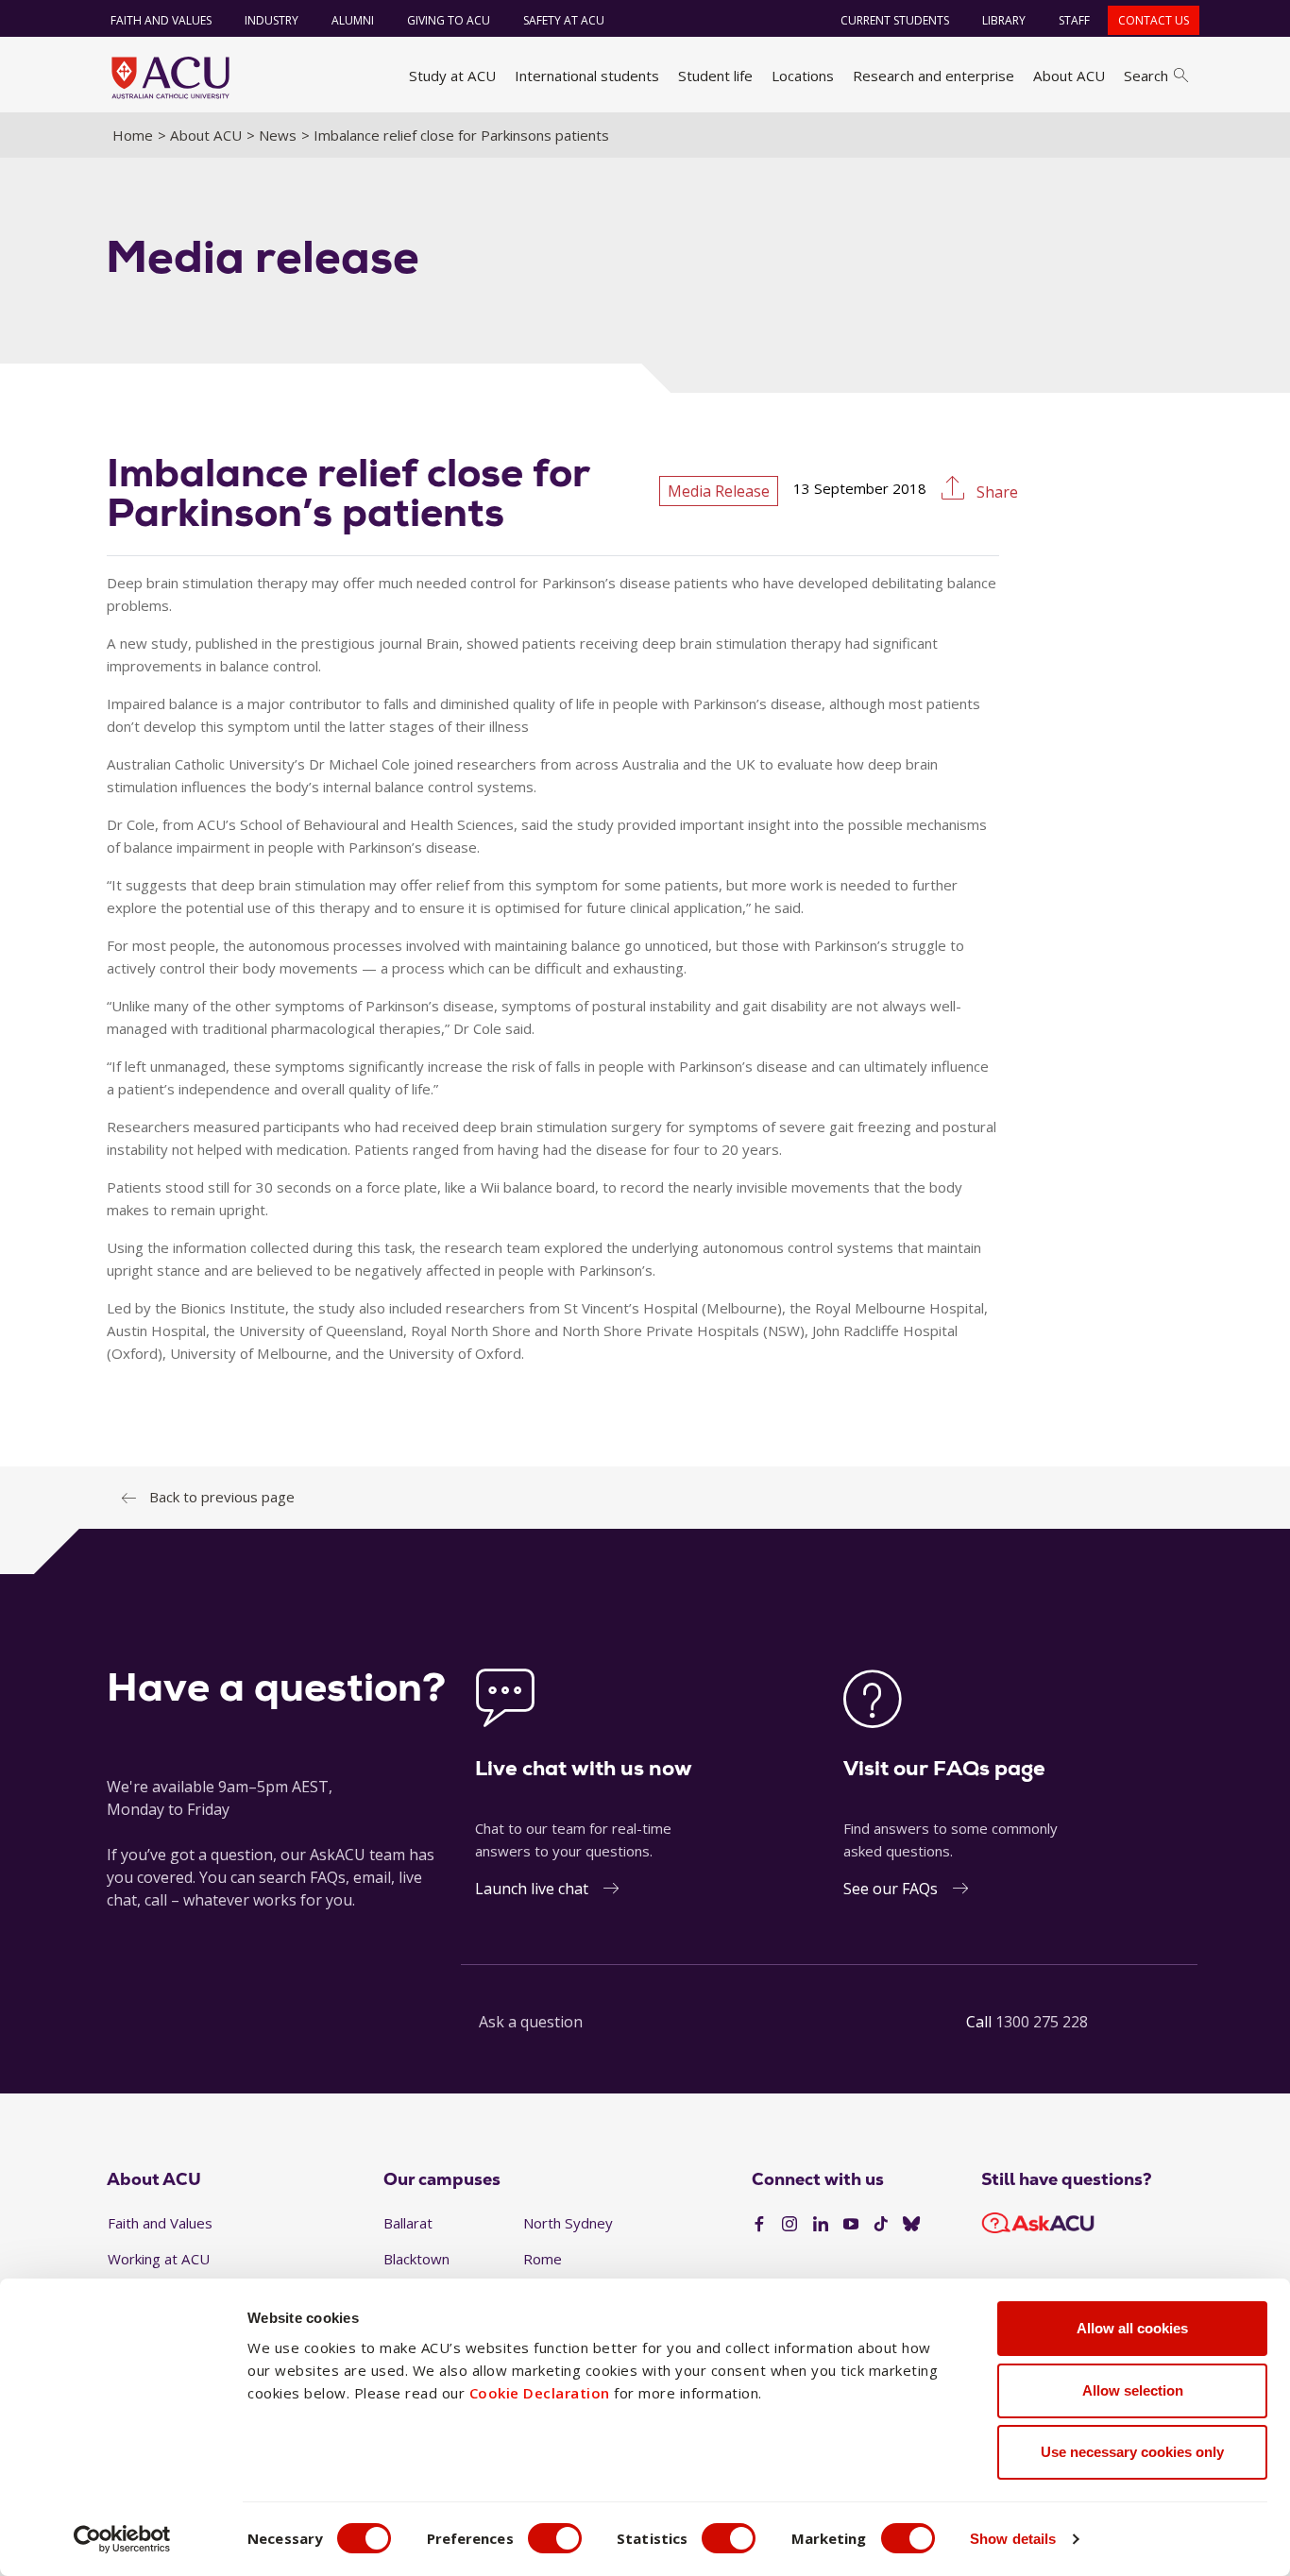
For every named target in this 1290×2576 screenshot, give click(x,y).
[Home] (170, 77)
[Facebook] (759, 2225)
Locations (803, 76)
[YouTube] (851, 2225)
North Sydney (568, 2223)
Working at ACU (159, 2259)
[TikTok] (881, 2225)
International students (587, 76)
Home (133, 135)
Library (1004, 20)
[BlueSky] (911, 2225)
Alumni (353, 20)
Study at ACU (452, 76)
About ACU (1069, 76)
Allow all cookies (1132, 2328)
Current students (895, 20)
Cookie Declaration (540, 2393)
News (278, 135)
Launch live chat (532, 1889)
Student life (715, 76)
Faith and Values (161, 20)
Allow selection (1133, 2390)
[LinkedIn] (821, 2225)
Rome (543, 2259)
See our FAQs (891, 1889)
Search (1146, 76)
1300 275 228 (1042, 2022)
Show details (1013, 2539)
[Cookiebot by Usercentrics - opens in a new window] (122, 2539)
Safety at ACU (564, 20)
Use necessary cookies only (1132, 2452)
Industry (272, 20)
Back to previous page (222, 1497)
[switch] (555, 2538)
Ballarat (408, 2223)
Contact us (1154, 20)
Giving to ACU (449, 20)
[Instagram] (789, 2225)
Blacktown (416, 2259)
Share (995, 492)
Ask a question (531, 2022)
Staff (1074, 20)
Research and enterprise (934, 76)
